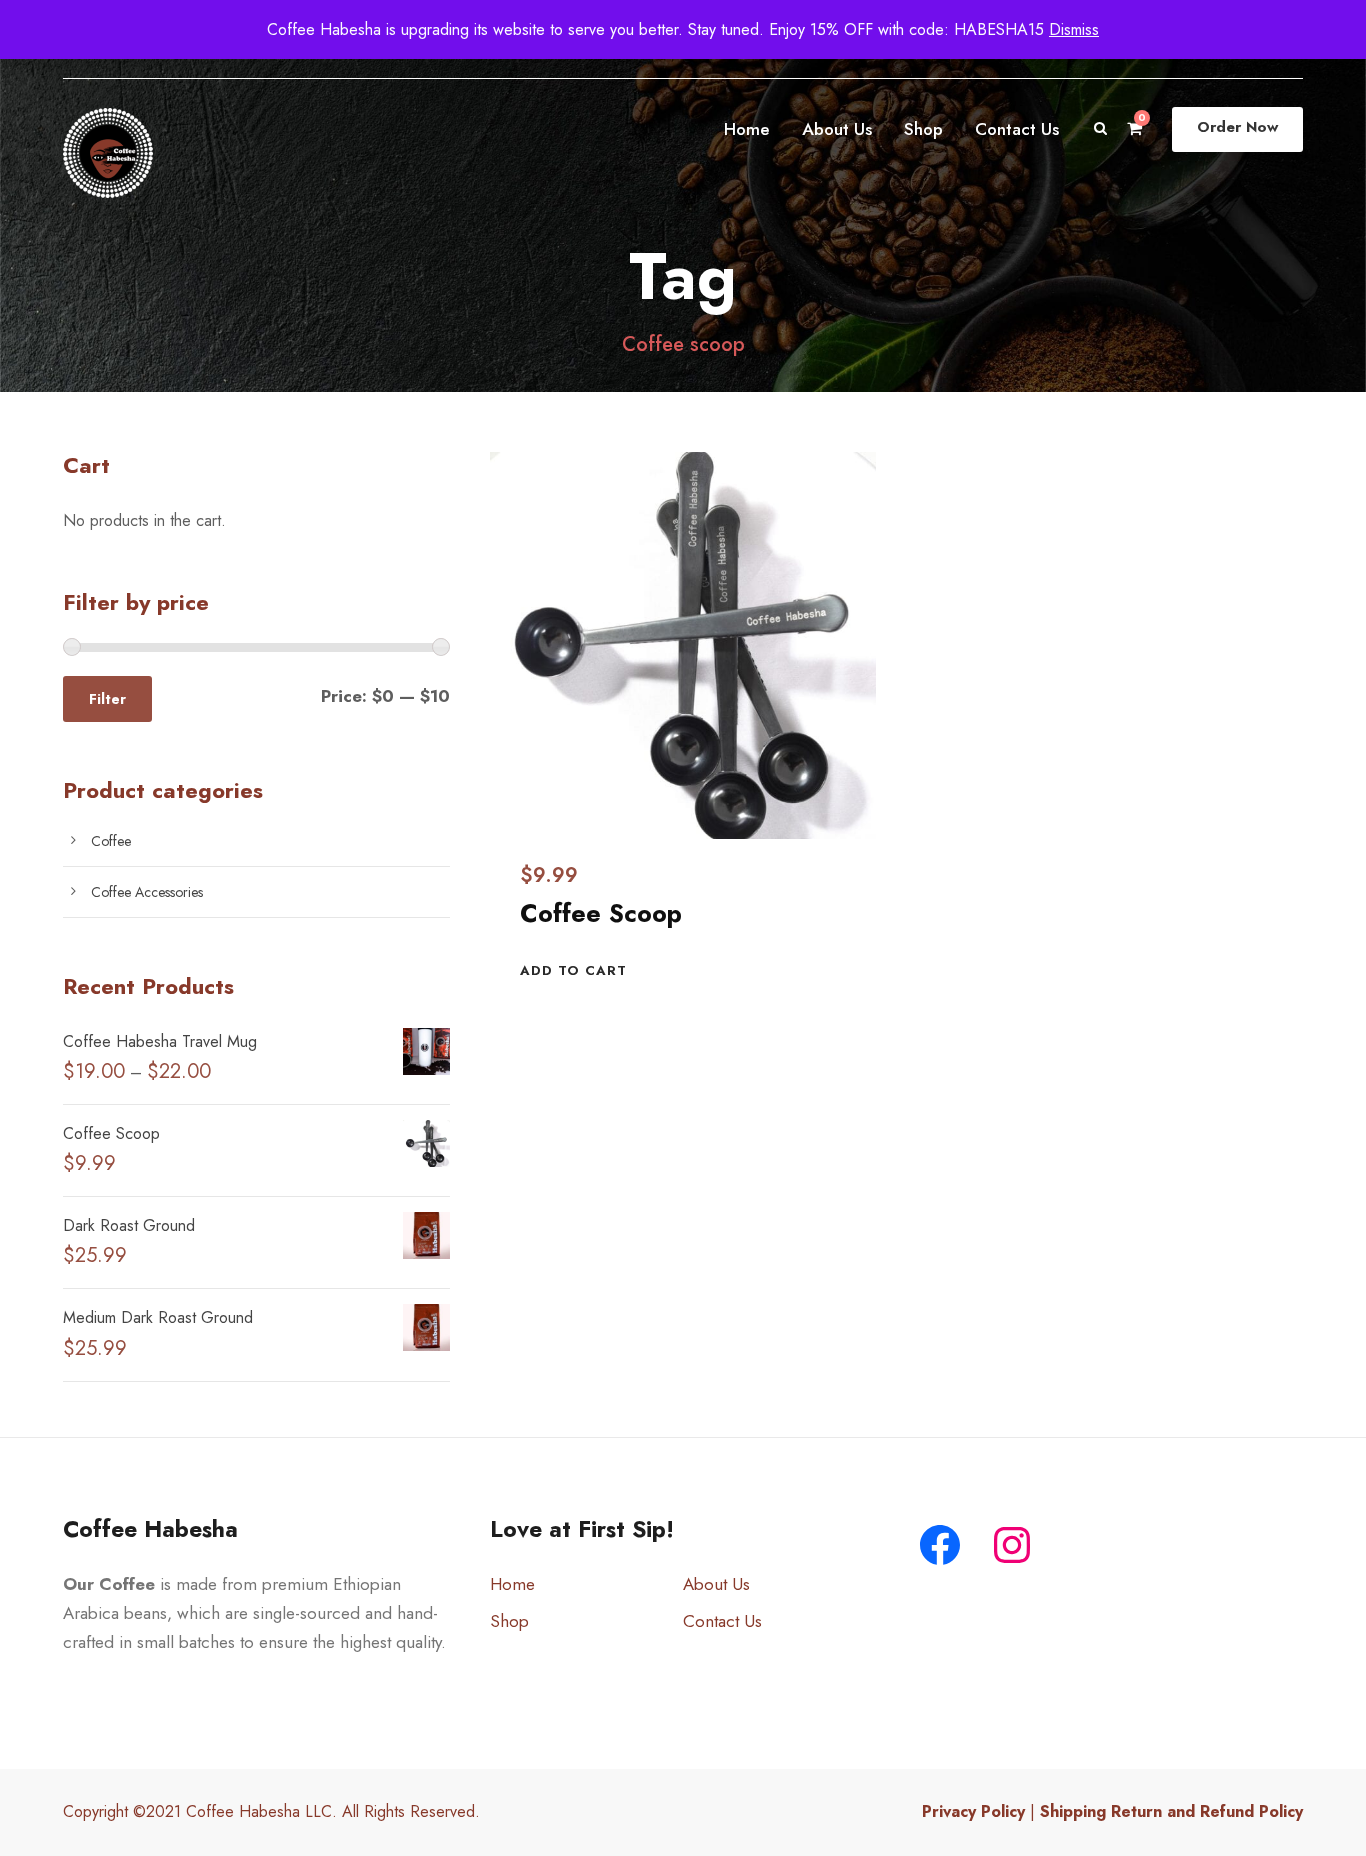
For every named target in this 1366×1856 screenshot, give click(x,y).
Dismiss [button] (1074, 29)
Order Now (1237, 127)
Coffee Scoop (601, 913)
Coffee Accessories (147, 892)
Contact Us (1017, 129)
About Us (837, 129)
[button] (573, 970)
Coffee (111, 841)
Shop (923, 129)
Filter (107, 699)
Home (747, 129)
